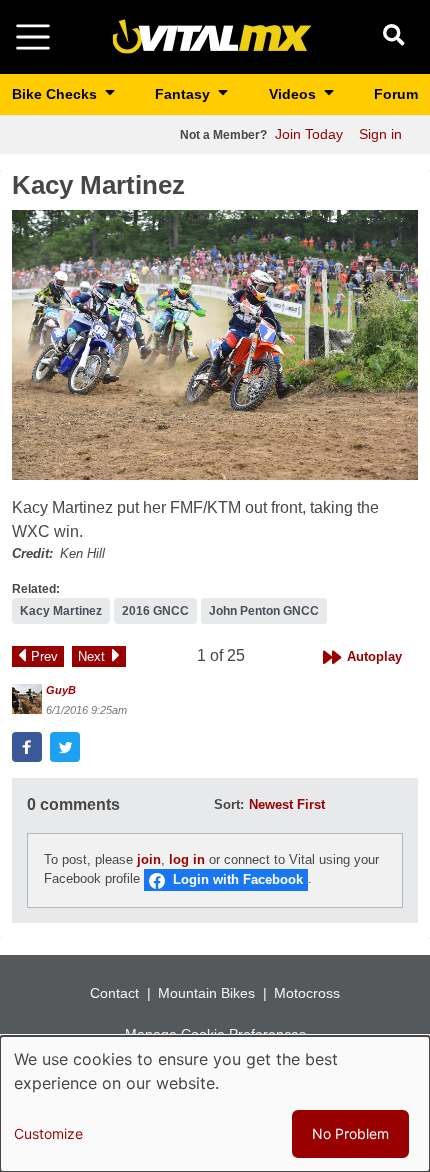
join (149, 859)
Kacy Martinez (61, 611)
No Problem (350, 1133)
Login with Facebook (238, 879)
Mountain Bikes (206, 993)
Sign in (380, 134)
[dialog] (215, 1104)
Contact (114, 993)
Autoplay (374, 656)
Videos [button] (294, 94)
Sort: (229, 804)
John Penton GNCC (264, 611)
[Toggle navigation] (33, 37)
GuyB (61, 690)
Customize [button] (48, 1133)
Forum (396, 94)
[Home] (212, 35)
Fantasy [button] (184, 94)
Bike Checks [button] (56, 94)
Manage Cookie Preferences (215, 1034)
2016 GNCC (155, 611)
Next (91, 656)
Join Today (309, 134)
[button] (215, 345)
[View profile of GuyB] (27, 699)
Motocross (307, 993)
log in (187, 859)
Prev (44, 656)
